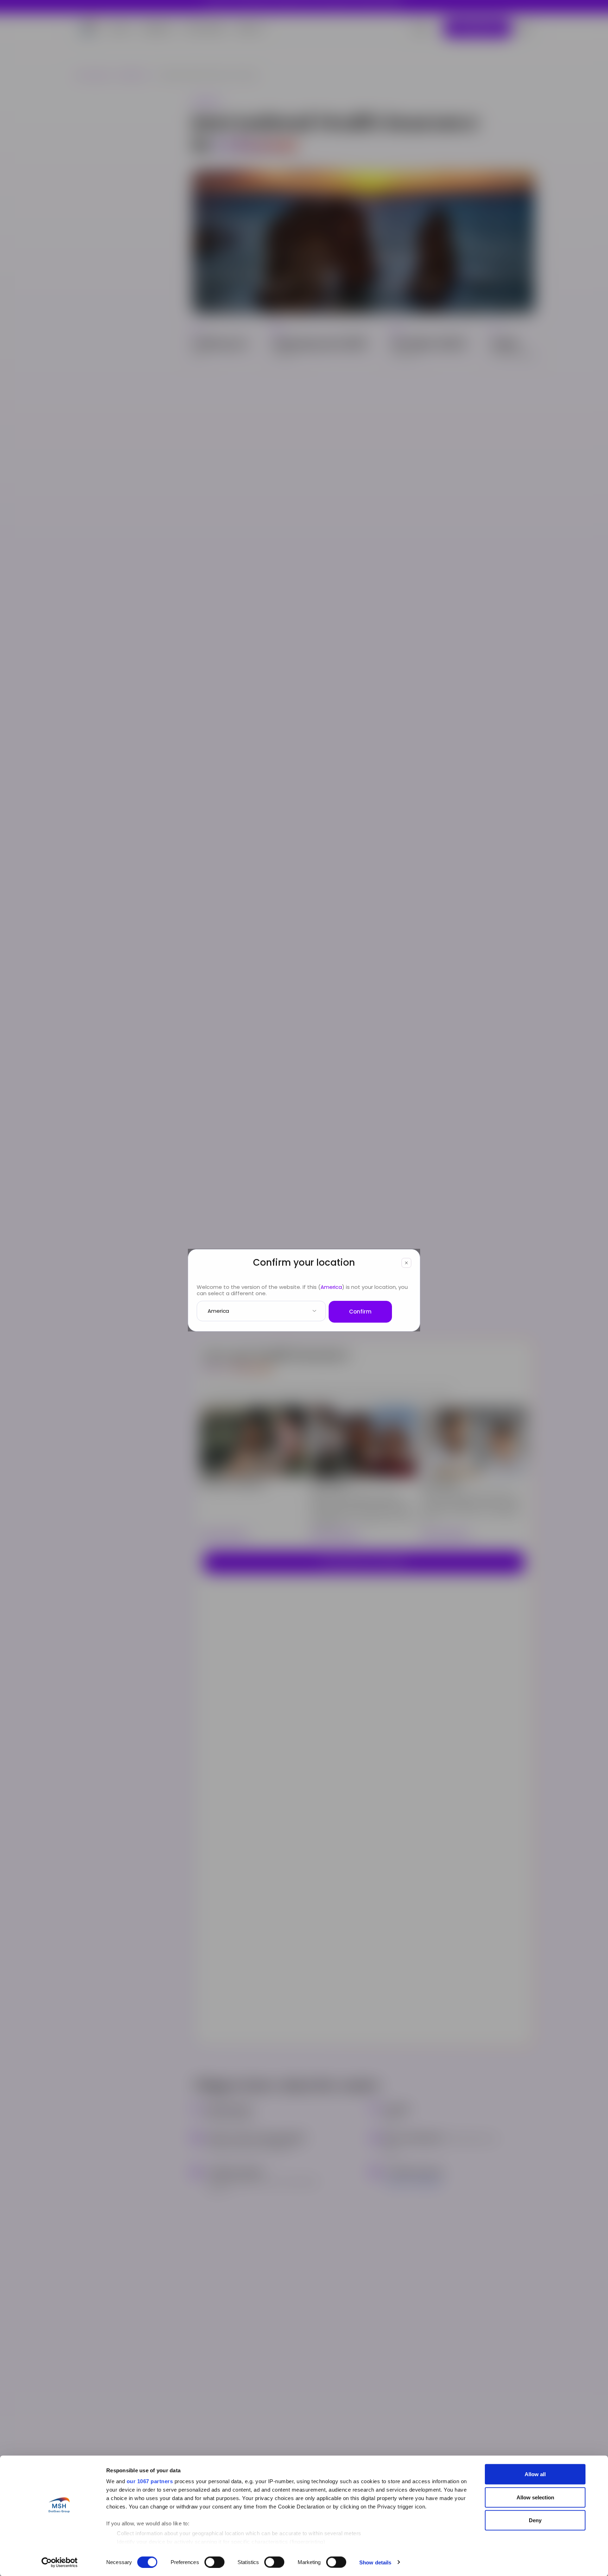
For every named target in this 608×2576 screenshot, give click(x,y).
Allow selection (535, 2497)
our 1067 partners (150, 2481)
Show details (375, 2562)
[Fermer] (406, 1263)
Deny (535, 2520)
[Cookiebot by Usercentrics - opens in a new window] (60, 2562)
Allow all (535, 2474)
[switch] (214, 2562)
